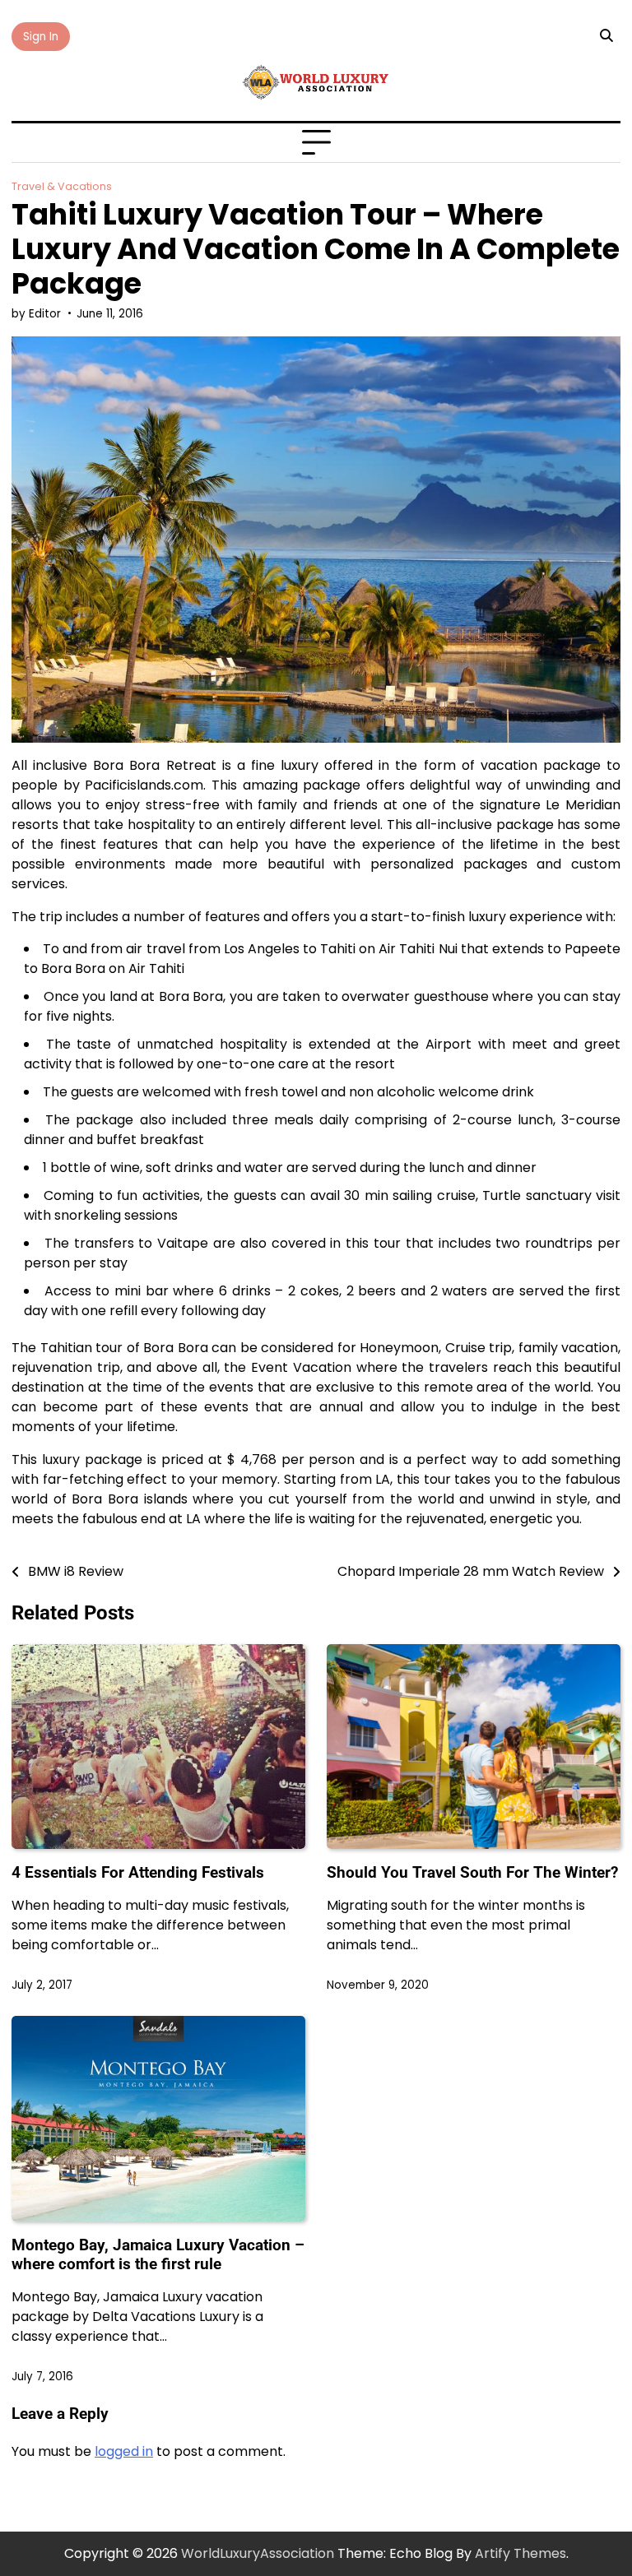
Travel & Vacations (62, 186)
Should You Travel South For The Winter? (472, 1872)
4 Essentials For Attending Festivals (138, 1872)
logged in (124, 2451)
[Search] (606, 36)
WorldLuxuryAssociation (258, 2553)
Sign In (41, 37)
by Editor (36, 314)
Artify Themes (520, 2553)
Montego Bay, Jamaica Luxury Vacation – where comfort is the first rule (158, 2254)
